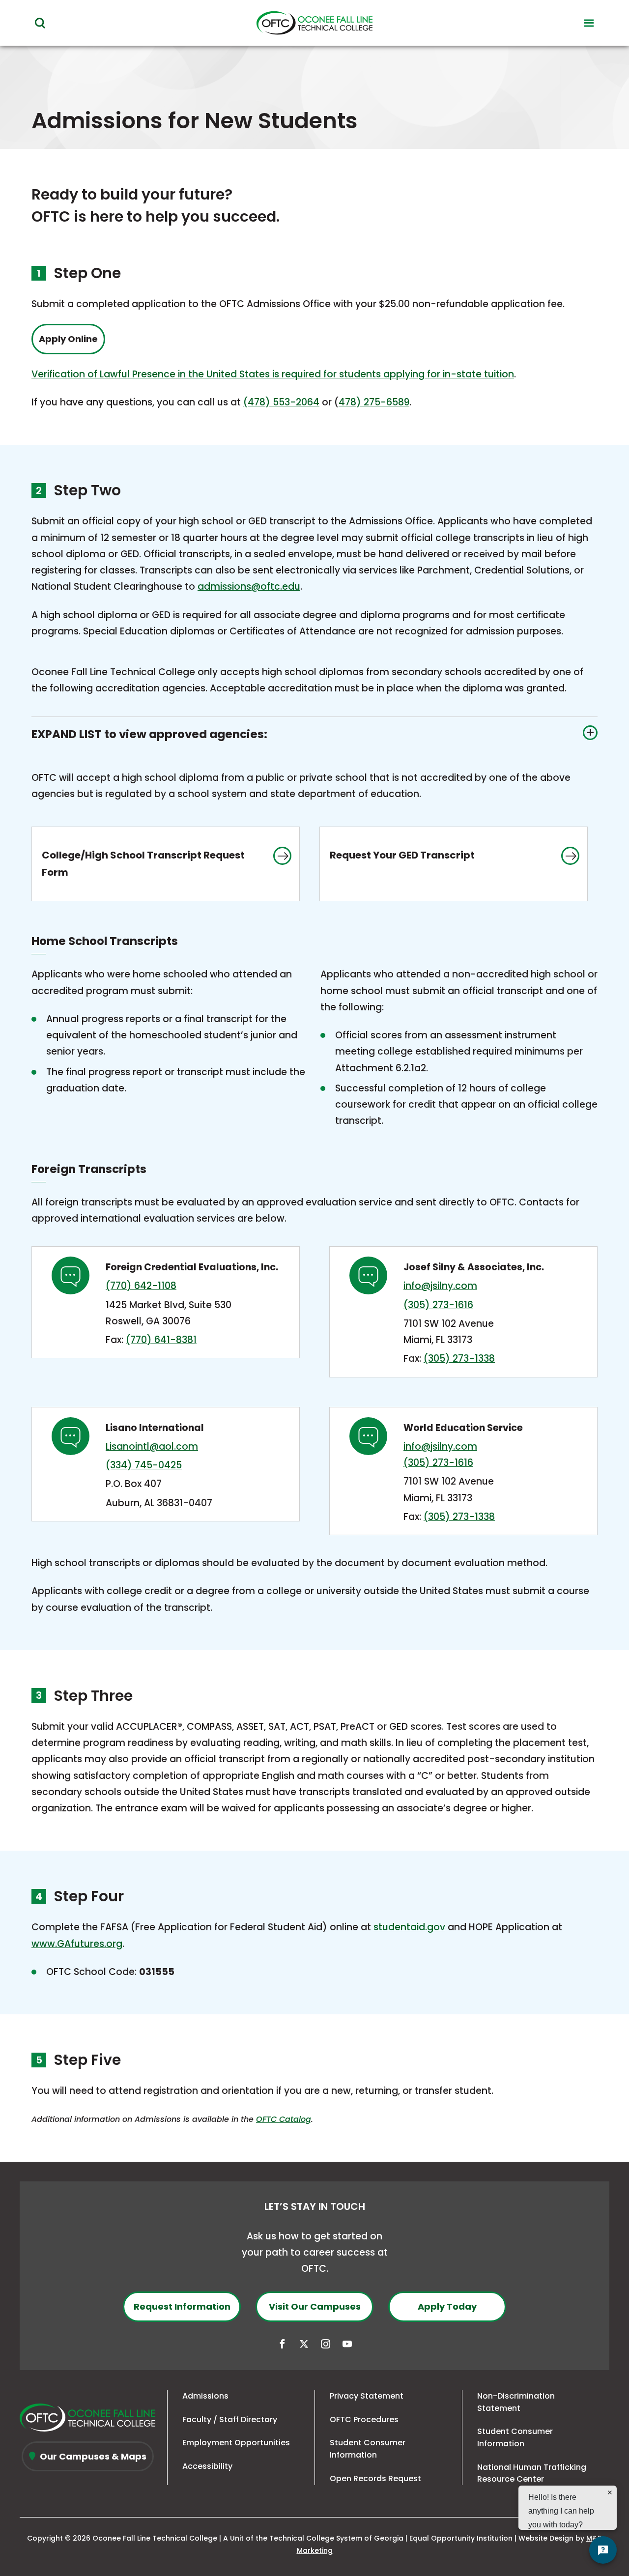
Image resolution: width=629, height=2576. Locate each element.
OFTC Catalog (284, 2119)
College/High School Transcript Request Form (143, 874)
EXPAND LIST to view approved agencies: (149, 734)
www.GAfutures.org (77, 1944)
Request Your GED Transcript (417, 874)
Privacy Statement (367, 2396)
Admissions (205, 2396)
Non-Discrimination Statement (516, 2402)
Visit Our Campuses (315, 2306)
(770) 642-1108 (141, 1286)
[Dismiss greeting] (610, 2492)
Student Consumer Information (368, 2449)
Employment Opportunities (236, 2443)
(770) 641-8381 (161, 1340)
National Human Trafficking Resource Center (532, 2473)
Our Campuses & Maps (92, 2456)
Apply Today (447, 2306)
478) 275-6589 (374, 402)
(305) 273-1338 (459, 1359)
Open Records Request (375, 2478)
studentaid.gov (409, 1927)
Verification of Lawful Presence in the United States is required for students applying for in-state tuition (273, 374)
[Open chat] (603, 2550)
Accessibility (207, 2466)
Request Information (182, 2306)
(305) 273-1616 (438, 1305)
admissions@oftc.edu (249, 587)
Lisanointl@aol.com (152, 1446)
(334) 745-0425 (144, 1465)
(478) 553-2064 (281, 402)
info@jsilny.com (440, 1286)
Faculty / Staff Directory (230, 2419)
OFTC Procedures (364, 2419)
